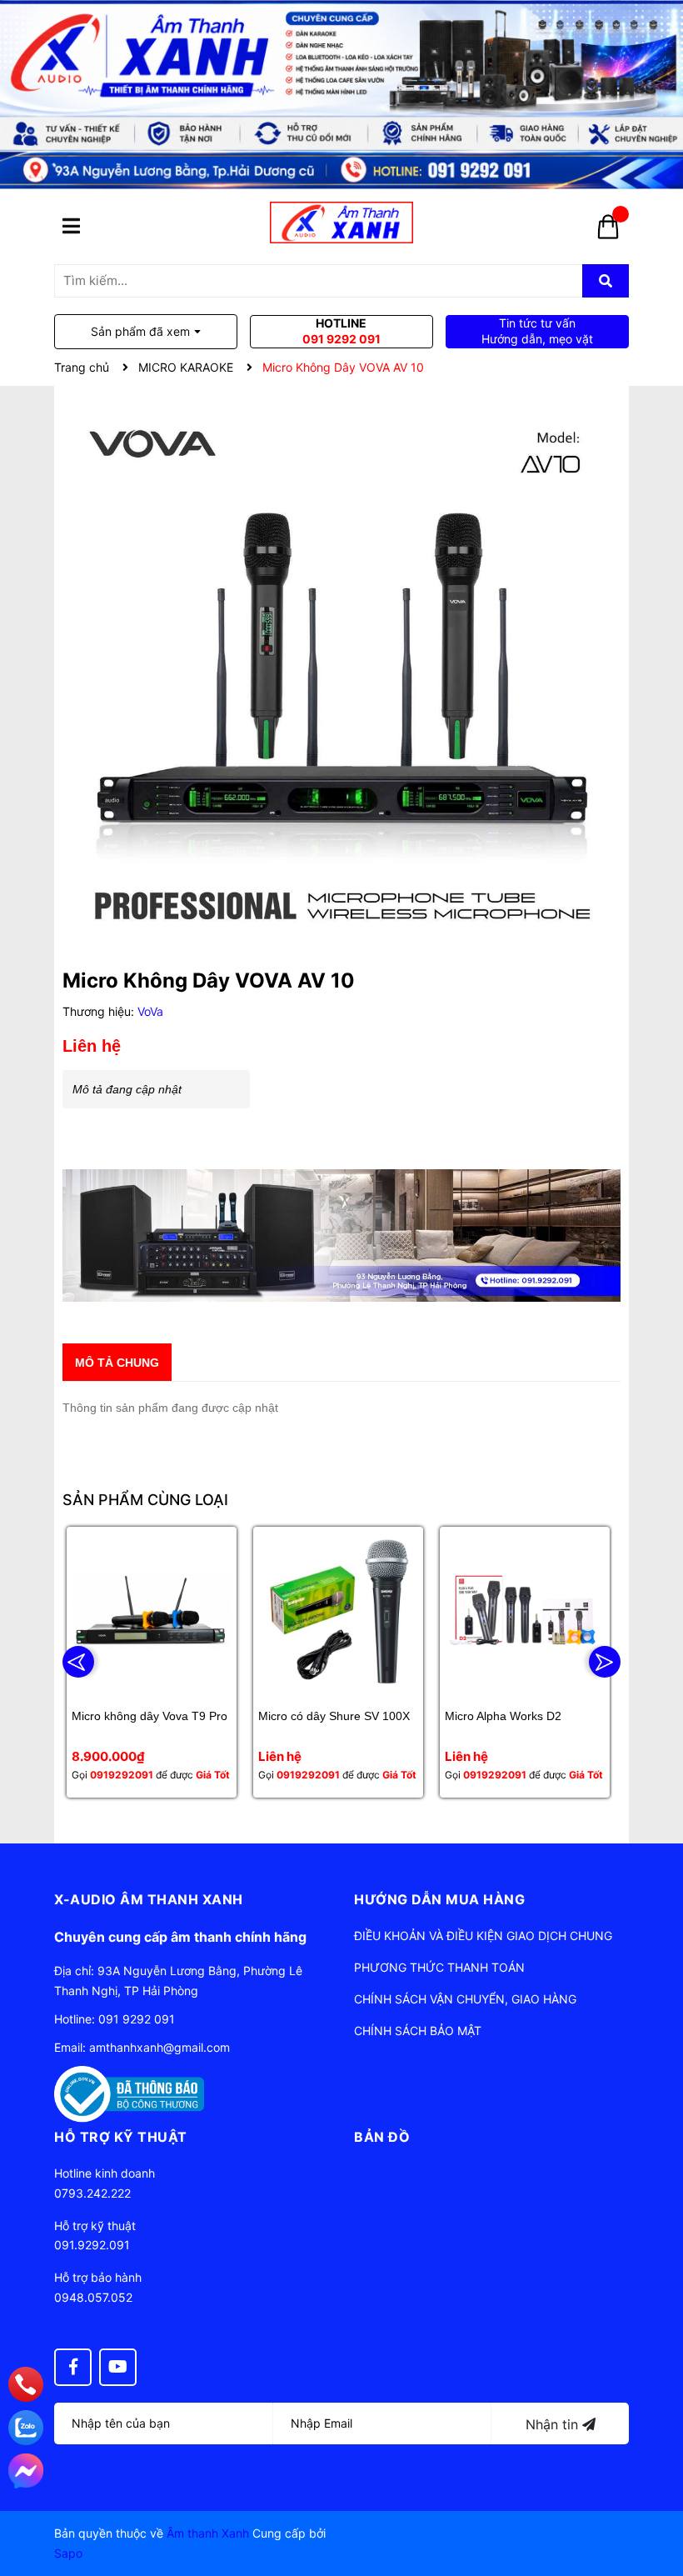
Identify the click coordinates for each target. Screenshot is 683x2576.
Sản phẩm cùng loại (145, 1500)
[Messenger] (26, 2471)
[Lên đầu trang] (654, 2497)
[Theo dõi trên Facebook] (73, 2367)
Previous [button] (78, 1662)
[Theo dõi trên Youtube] (118, 2367)
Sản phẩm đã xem (140, 331)
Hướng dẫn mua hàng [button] (439, 1899)
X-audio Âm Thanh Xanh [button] (149, 1899)
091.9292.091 (92, 2245)
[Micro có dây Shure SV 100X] (338, 1612)
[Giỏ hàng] (608, 233)
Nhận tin (554, 2424)
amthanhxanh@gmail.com (160, 2047)
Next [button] (605, 1662)
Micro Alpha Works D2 (503, 1716)
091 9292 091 (137, 2019)
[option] (152, 1662)
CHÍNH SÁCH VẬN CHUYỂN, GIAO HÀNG (465, 1999)
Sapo (68, 2553)
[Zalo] (26, 2428)
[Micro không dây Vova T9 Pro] (152, 1612)
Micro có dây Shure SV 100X (334, 1716)
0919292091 (122, 1775)
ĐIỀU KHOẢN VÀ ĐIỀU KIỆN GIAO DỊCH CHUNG (483, 1936)
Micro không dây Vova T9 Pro (150, 1716)
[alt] (341, 1235)
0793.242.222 (92, 2193)
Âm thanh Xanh (208, 2533)
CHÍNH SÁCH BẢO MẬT (418, 2031)
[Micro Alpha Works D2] (525, 1612)
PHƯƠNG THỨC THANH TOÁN (439, 1967)
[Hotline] (26, 2385)
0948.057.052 (93, 2297)
